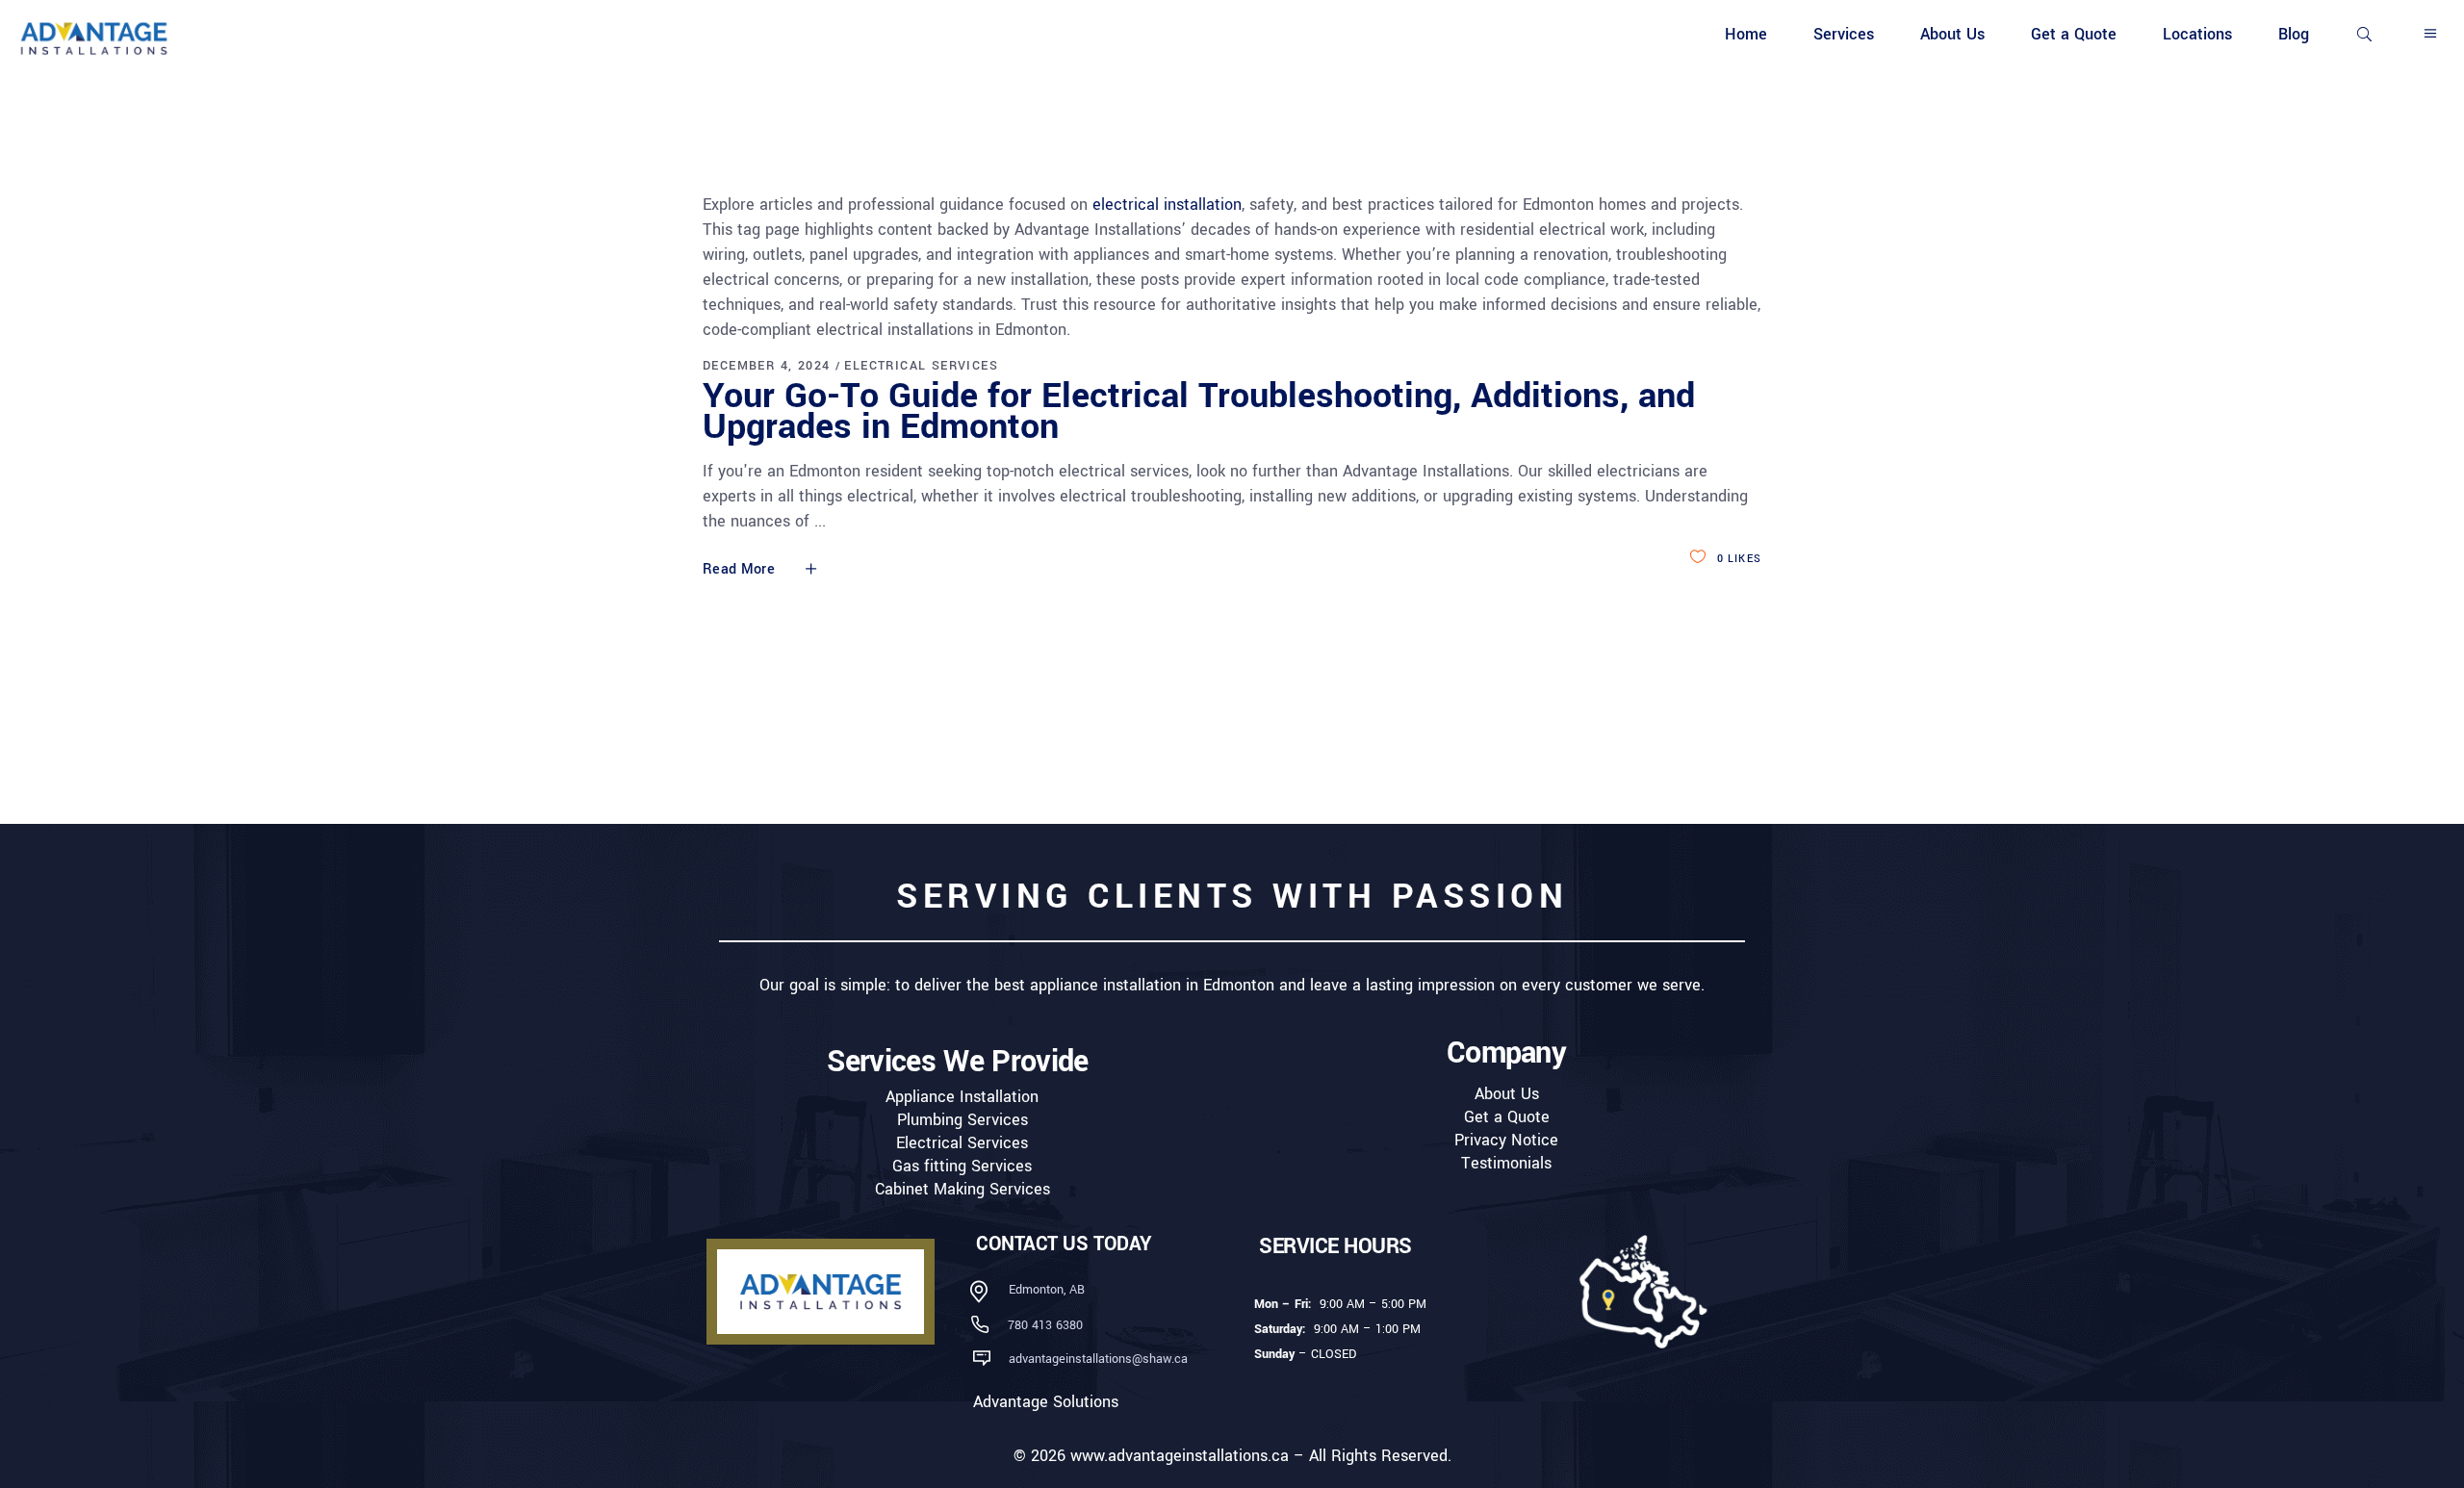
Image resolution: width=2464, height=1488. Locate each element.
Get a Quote (1507, 1117)
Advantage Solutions (1046, 1402)
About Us (1507, 1094)
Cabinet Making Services (962, 1189)
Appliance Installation (962, 1097)
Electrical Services (921, 366)
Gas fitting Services (962, 1166)
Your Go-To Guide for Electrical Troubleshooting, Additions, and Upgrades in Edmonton (1199, 411)
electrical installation (1167, 205)
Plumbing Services (962, 1120)
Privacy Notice (1506, 1140)
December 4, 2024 (766, 366)
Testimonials (1506, 1163)
